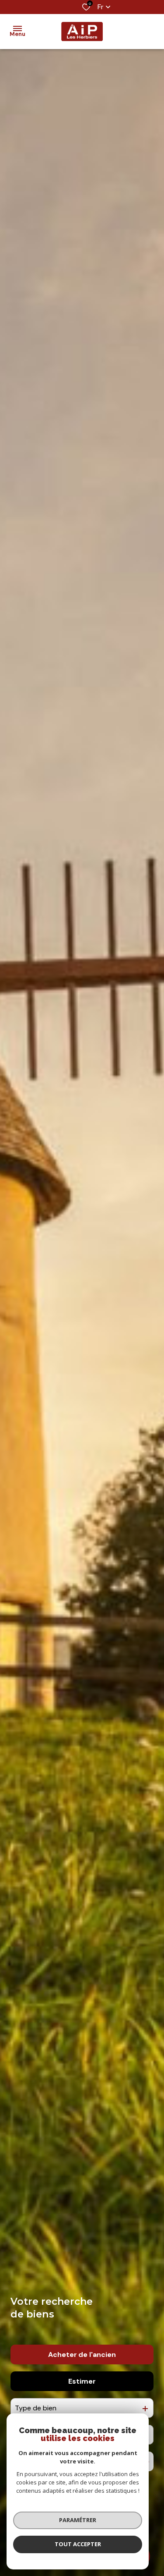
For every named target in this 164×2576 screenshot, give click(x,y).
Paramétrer (78, 2520)
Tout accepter (78, 2544)
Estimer (82, 2381)
